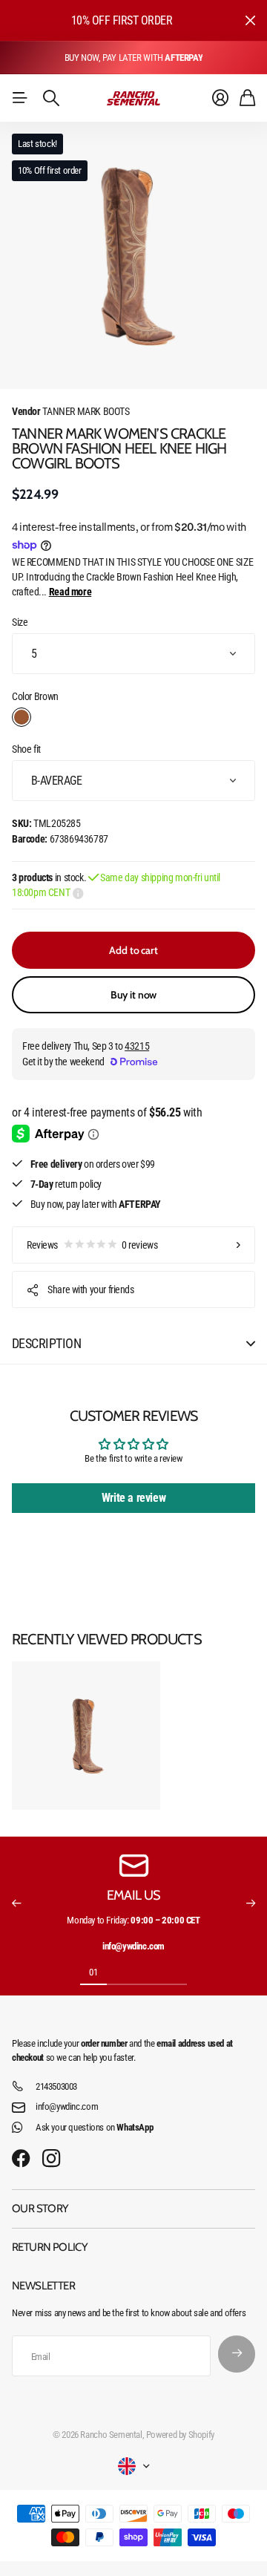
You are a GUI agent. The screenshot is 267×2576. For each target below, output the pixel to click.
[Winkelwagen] (247, 98)
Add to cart (133, 950)
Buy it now (134, 995)
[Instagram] (51, 2159)
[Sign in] (220, 98)
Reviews (92, 1245)
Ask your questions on (94, 2127)
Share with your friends (90, 1289)
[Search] (51, 98)
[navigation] (120, 1972)
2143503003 (56, 2086)
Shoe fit (26, 749)
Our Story (40, 2209)
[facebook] (21, 2159)
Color (35, 696)
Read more (70, 592)
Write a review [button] (134, 1498)
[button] (16, 1903)
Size (20, 622)
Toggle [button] (251, 1344)
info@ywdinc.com (67, 2106)
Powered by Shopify (180, 2435)
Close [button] (250, 20)
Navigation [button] (20, 98)
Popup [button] (78, 892)
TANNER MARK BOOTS (71, 411)
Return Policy (50, 2247)
